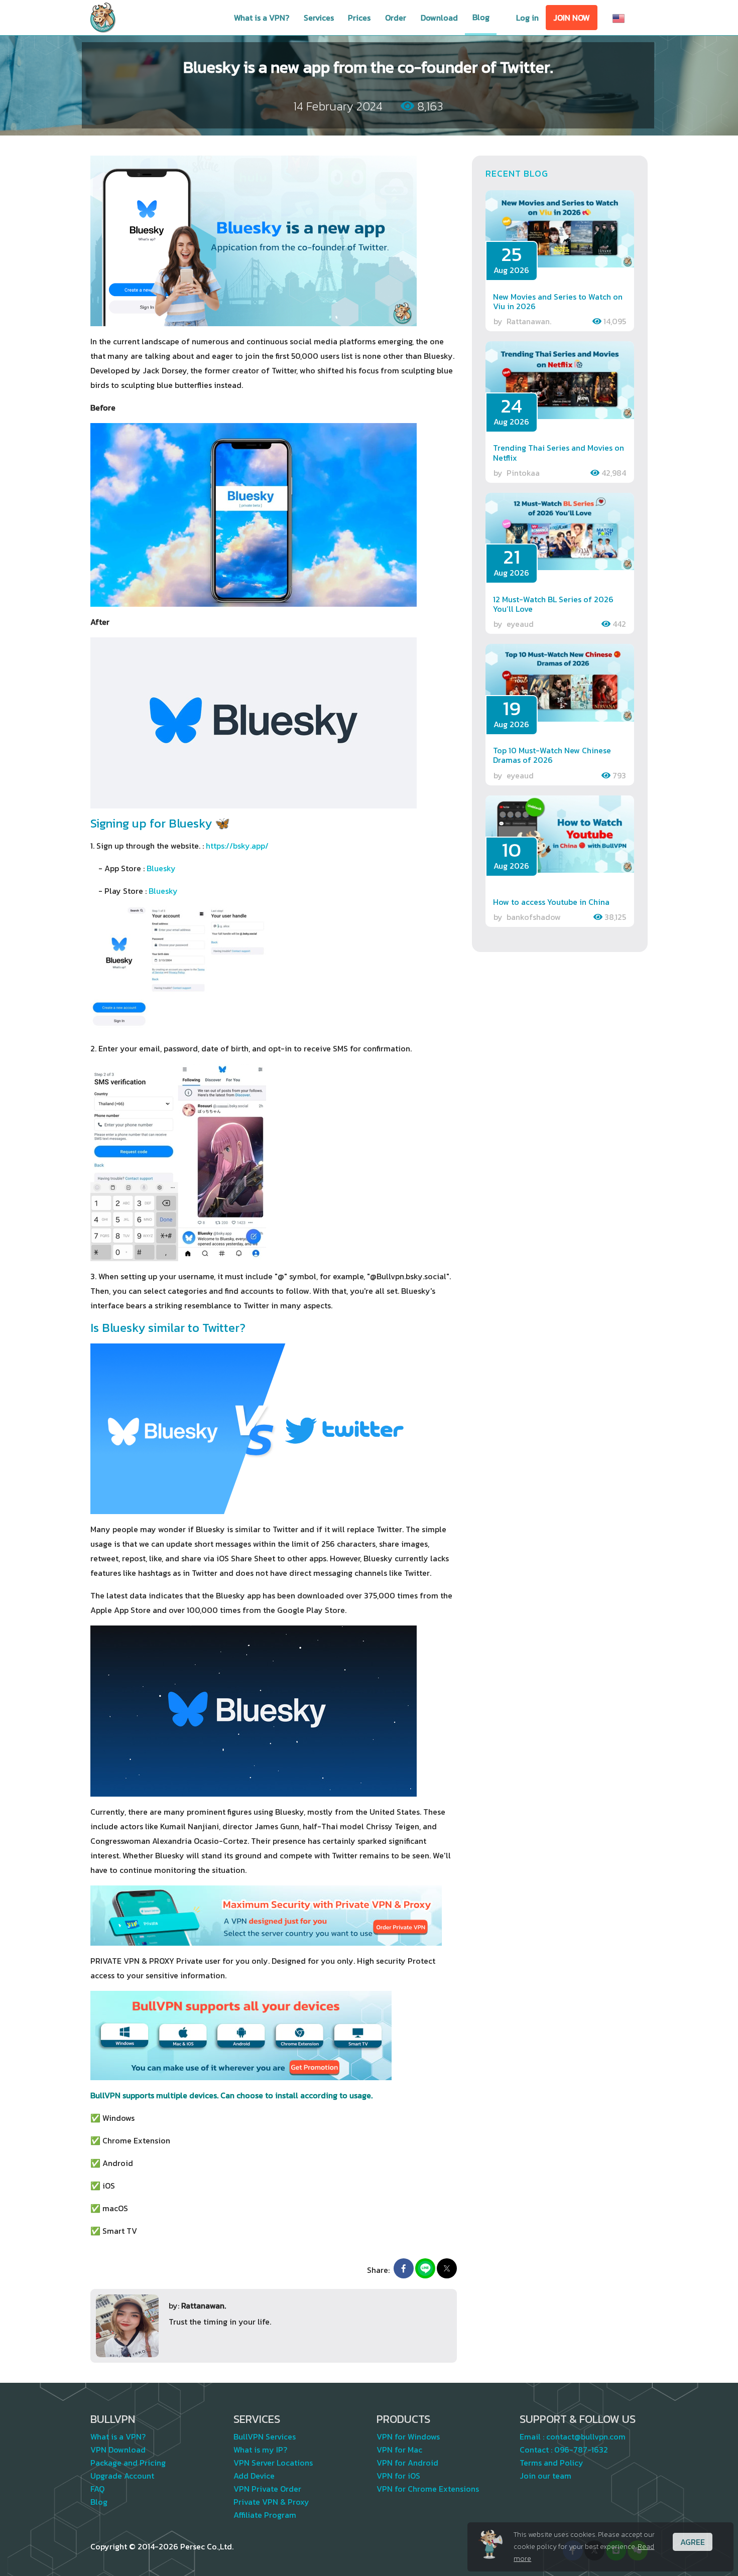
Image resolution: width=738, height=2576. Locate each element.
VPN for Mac (399, 2450)
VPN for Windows (408, 2436)
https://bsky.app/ (237, 846)
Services (319, 18)
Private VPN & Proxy (271, 2502)
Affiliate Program (265, 2515)
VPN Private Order (267, 2489)
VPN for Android (407, 2463)
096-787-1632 (581, 2450)
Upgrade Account (122, 2476)
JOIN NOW (572, 18)
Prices (359, 18)
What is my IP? (260, 2450)
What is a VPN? (262, 18)
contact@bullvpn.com (586, 2436)
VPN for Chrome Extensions (428, 2489)
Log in (527, 18)
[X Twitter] (447, 2268)
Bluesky (161, 868)
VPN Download (118, 2450)
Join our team (545, 2476)
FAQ (97, 2489)
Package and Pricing (128, 2463)
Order (396, 18)
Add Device (254, 2476)
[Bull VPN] (103, 18)
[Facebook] (404, 2268)
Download (439, 18)
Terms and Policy (551, 2463)
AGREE (693, 2542)
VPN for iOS (398, 2476)
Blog (481, 17)
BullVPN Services (265, 2436)
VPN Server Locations (273, 2463)
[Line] (425, 2268)
